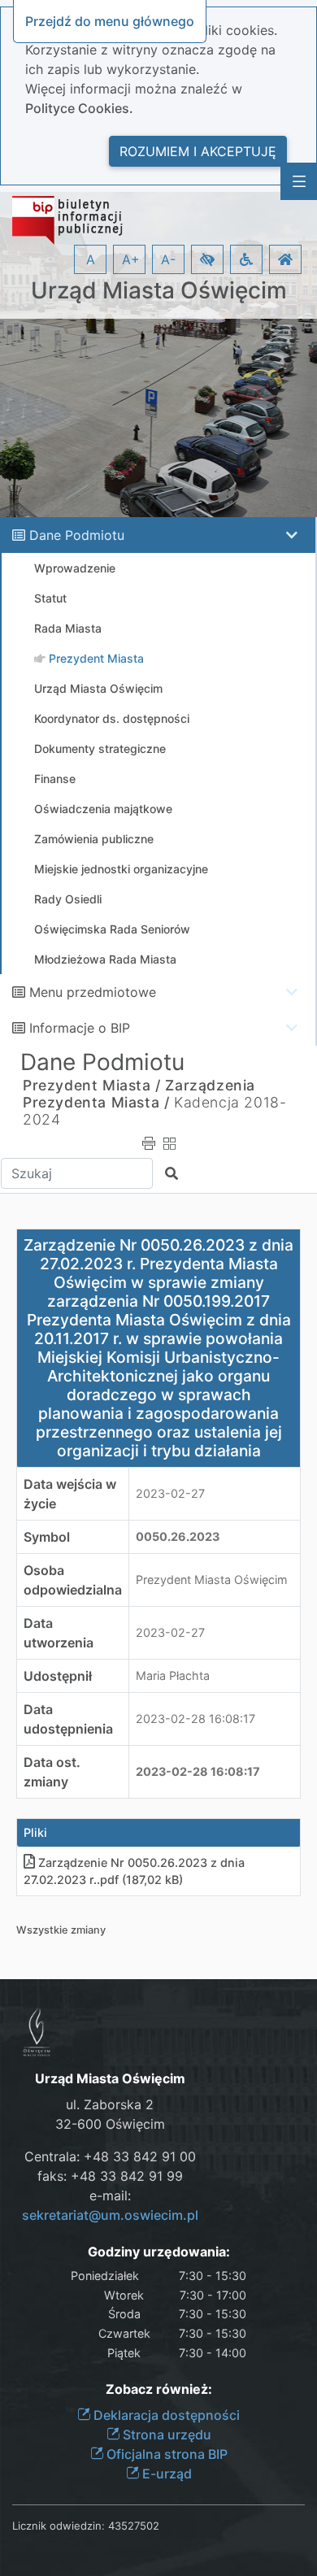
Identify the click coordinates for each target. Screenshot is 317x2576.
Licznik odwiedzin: (59, 2526)
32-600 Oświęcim (110, 2124)
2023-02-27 (170, 1493)
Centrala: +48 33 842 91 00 (110, 2156)
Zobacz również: (159, 2389)
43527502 (134, 2526)
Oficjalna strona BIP (165, 2454)
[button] (207, 259)
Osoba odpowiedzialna (73, 1580)
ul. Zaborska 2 (110, 2104)
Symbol (47, 1537)
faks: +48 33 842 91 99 (110, 2176)
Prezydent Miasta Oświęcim (212, 1580)
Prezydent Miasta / (92, 1085)
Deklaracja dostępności (165, 2415)
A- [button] (168, 259)
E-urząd (165, 2474)
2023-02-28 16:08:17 (195, 1719)
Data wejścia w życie (70, 1494)
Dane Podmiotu (77, 535)
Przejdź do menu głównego (110, 21)
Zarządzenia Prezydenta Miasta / (139, 1094)
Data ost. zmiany (52, 1772)
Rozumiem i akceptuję (198, 151)
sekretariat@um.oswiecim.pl (110, 2215)
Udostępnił (58, 1676)
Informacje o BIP (80, 1028)
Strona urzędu (165, 2435)
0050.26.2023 (178, 1536)
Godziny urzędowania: (159, 2252)
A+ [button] (131, 259)
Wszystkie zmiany (61, 1930)
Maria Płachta (173, 1675)
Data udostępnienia (68, 1719)
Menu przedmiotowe (93, 992)
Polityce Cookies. (79, 108)
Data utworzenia (59, 1633)
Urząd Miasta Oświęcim (159, 291)
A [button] (91, 259)
